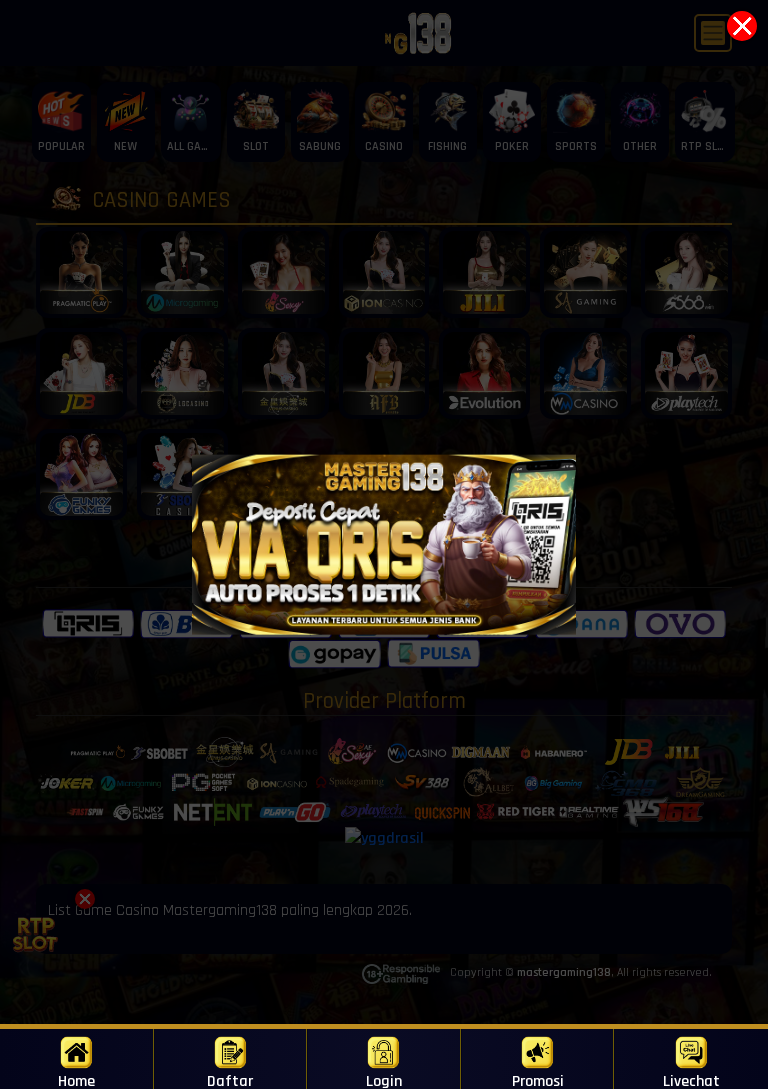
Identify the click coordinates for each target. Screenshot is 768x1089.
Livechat (691, 1080)
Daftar (230, 1080)
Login (384, 1080)
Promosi (538, 1080)
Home (76, 1080)
